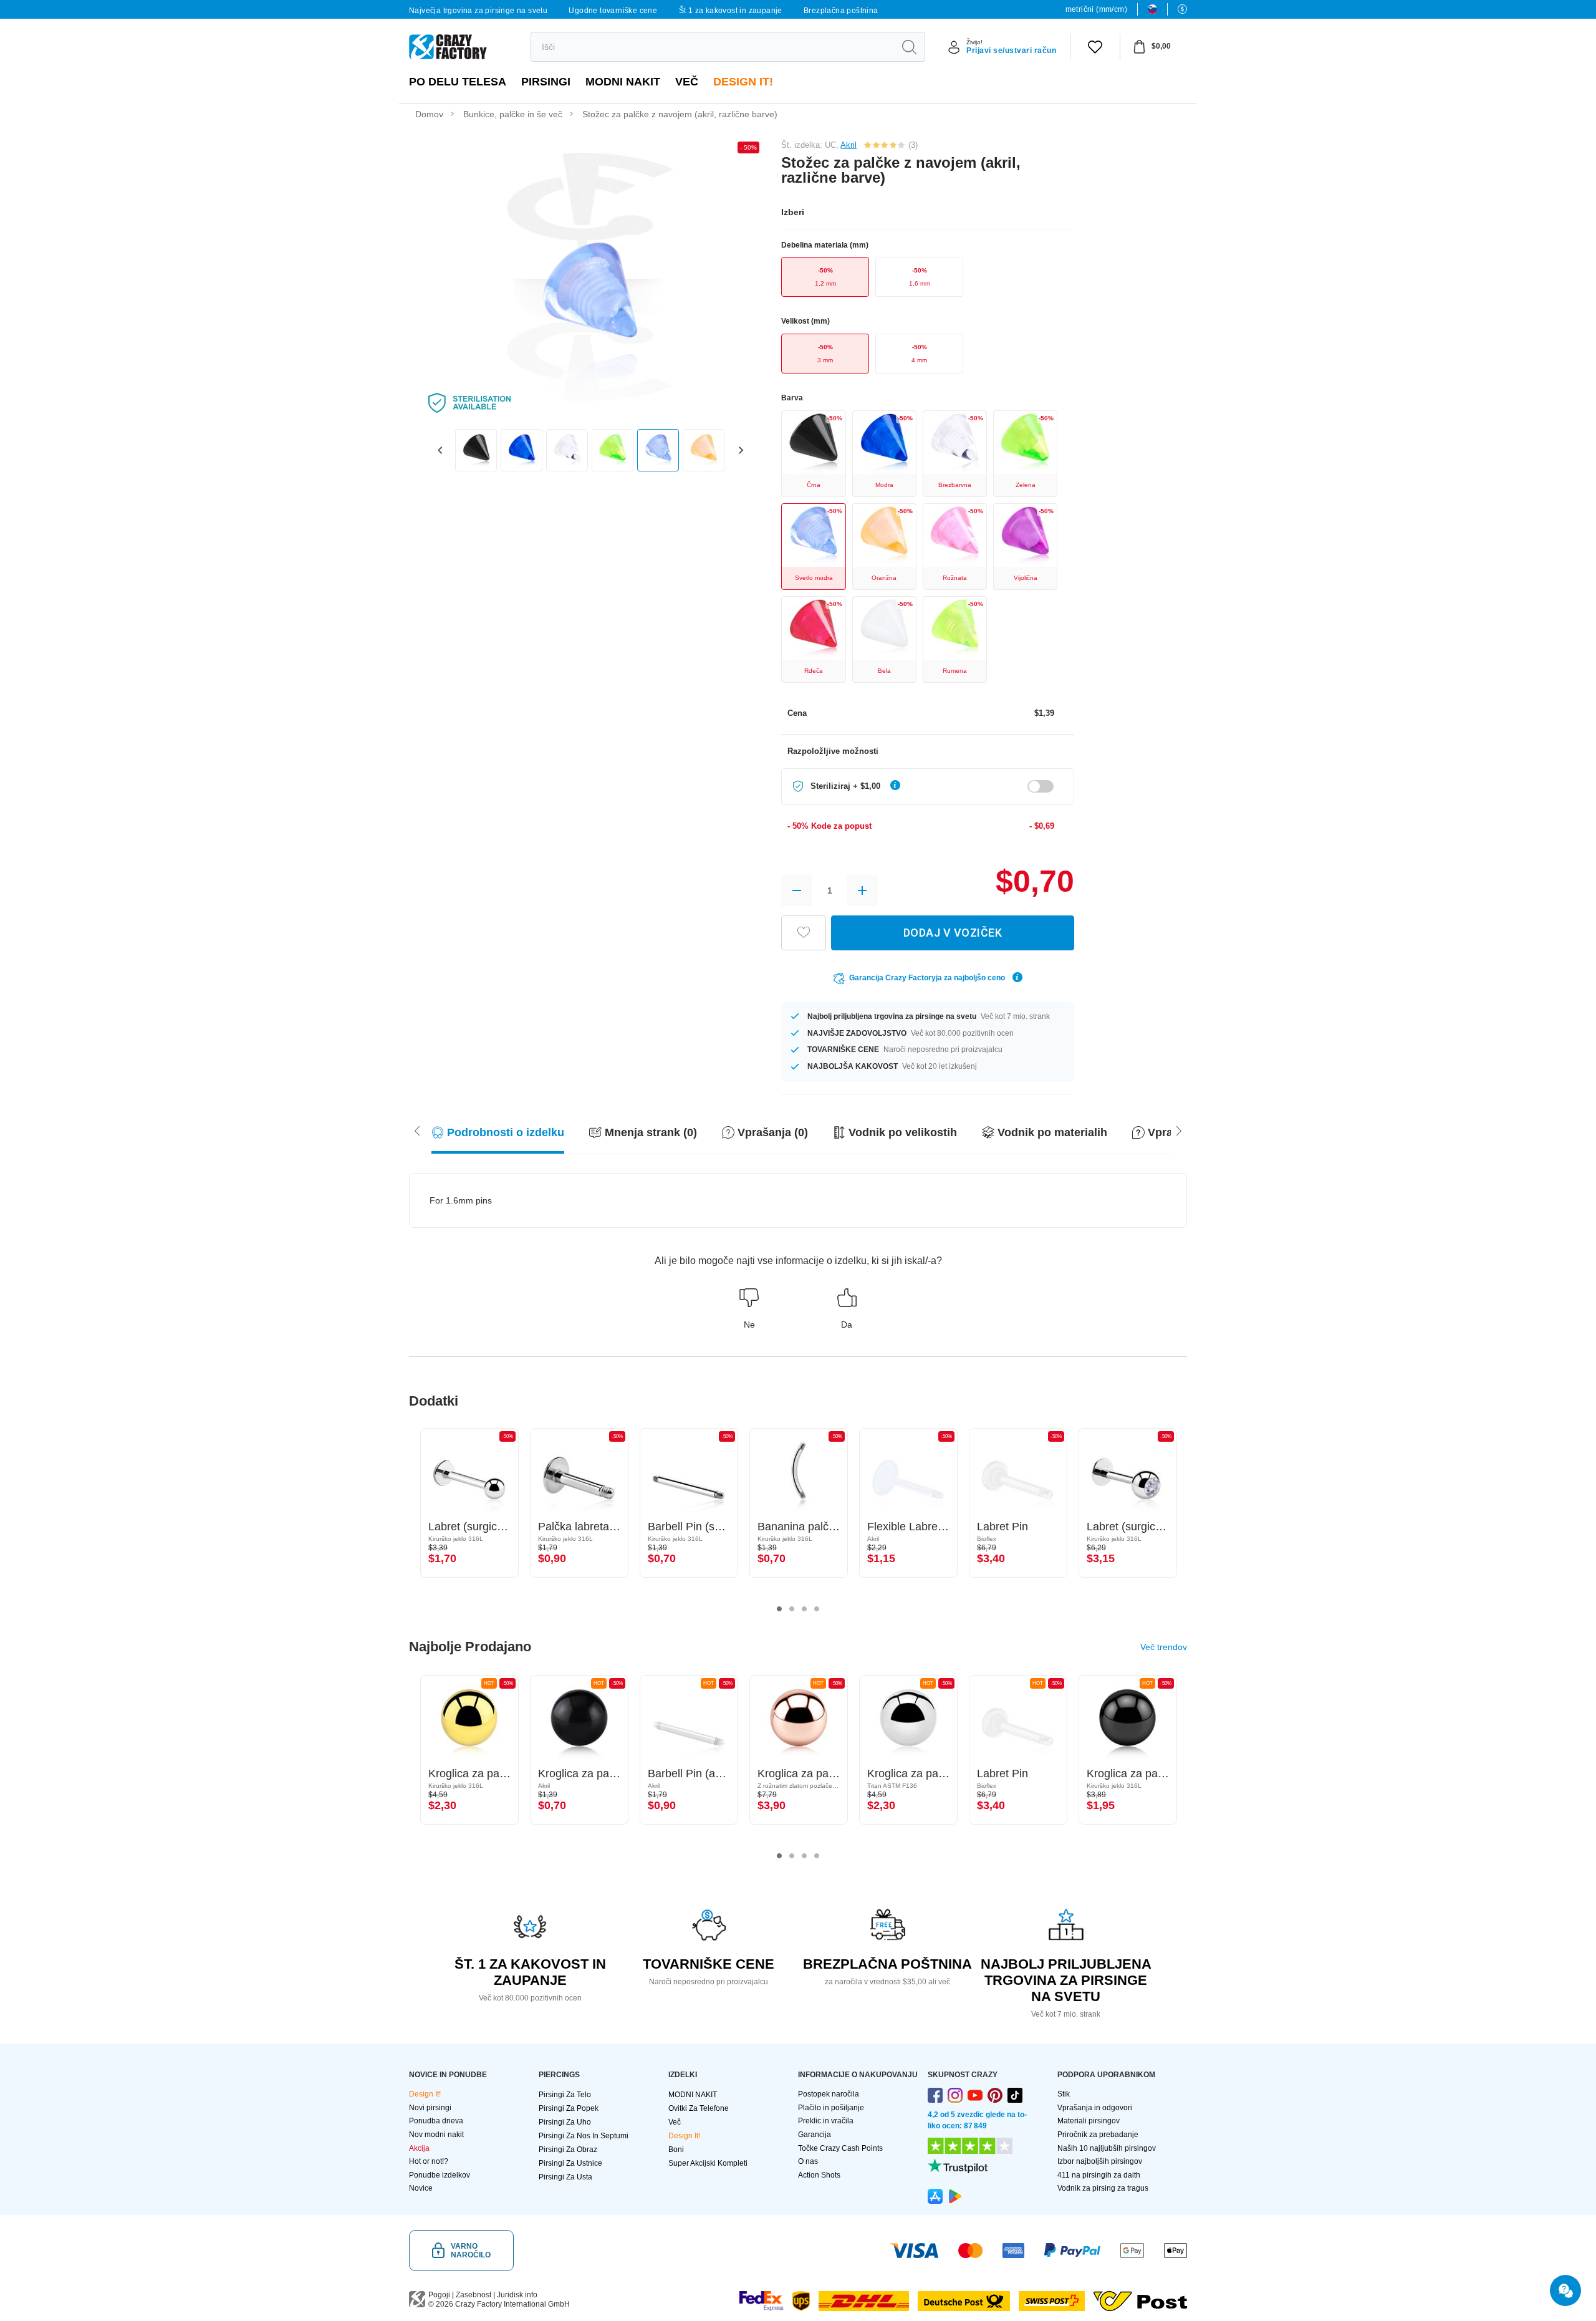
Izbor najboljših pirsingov (1100, 2161)
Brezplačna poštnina (841, 11)
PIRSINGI (546, 82)
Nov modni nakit (436, 2135)
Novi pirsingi (430, 2108)
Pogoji (439, 2295)
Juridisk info (517, 2295)
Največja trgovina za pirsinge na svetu (478, 11)
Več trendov (1164, 1647)
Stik (1064, 2094)
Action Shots (819, 2175)
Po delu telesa (458, 82)
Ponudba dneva (436, 2121)
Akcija (419, 2148)
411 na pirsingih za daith (1099, 2175)
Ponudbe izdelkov (440, 2175)
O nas (808, 2161)
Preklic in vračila (826, 2121)
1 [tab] (779, 1609)
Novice (421, 2188)
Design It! (743, 82)
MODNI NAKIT (623, 82)
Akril (848, 145)
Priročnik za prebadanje (1098, 2135)
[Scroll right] (417, 1130)
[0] (1095, 47)
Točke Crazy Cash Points (840, 2148)
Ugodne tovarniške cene (613, 11)
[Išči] (909, 47)
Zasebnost (474, 2295)
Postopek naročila (829, 2094)
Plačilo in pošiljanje (831, 2108)
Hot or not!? (429, 2161)
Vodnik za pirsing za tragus (1103, 2188)
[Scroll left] (1179, 1130)
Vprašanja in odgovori (1095, 2108)
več (687, 82)
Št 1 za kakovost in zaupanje (731, 11)
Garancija (815, 2135)
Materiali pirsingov (1089, 2121)
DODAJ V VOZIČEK (953, 933)
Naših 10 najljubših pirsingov (1107, 2148)
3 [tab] (804, 1609)
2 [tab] (792, 1609)
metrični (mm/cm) (1096, 9)
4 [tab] (817, 1609)
